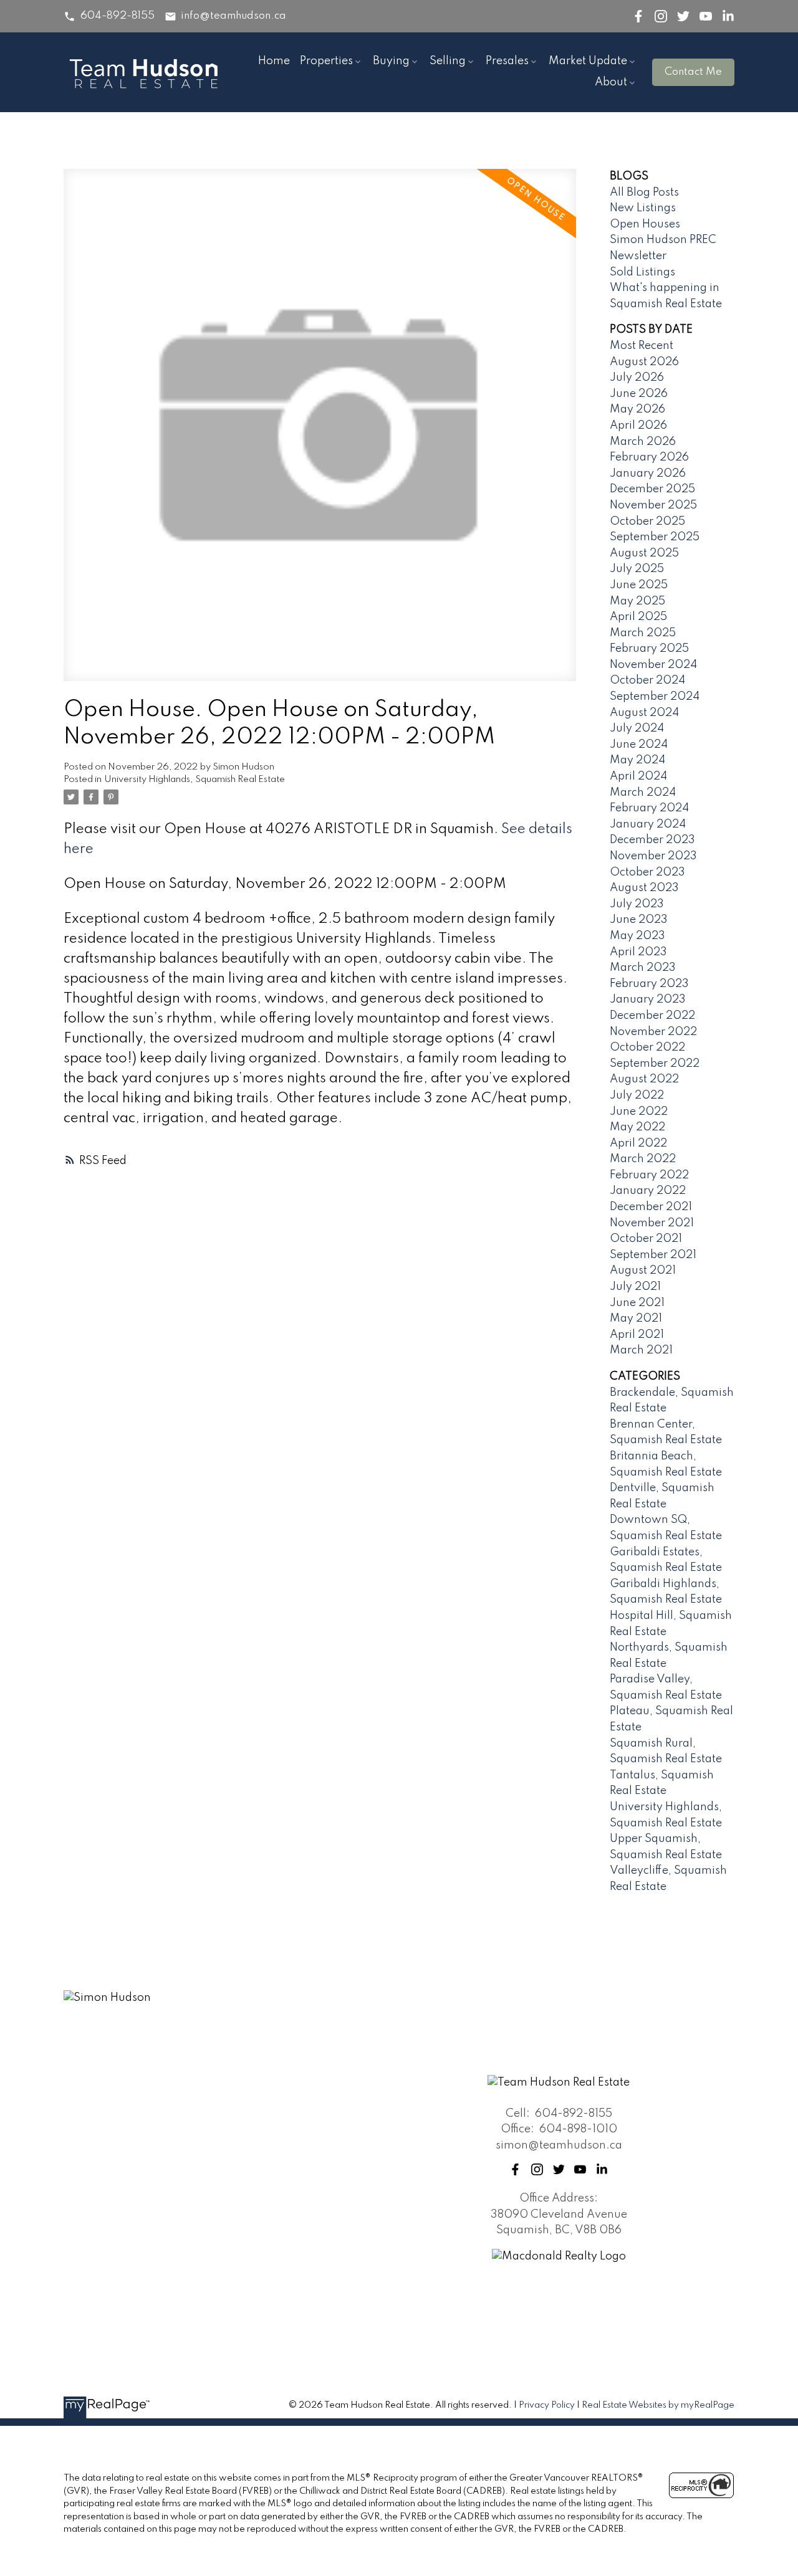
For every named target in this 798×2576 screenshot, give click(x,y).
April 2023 (638, 952)
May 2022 (637, 1127)
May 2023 (637, 936)
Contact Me (693, 72)
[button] (109, 17)
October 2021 (646, 1239)
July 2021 (635, 1287)
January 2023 (648, 999)
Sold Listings (642, 272)
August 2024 (644, 713)
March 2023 (643, 968)
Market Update (588, 61)
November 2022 (653, 1032)
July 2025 (637, 569)
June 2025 (639, 585)
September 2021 (653, 1255)
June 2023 (639, 920)
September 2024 (655, 697)
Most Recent (642, 346)
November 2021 (652, 1223)
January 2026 (648, 474)
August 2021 (643, 1271)
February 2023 (649, 984)
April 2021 (637, 1335)
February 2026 (649, 457)
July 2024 (637, 728)
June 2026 (639, 394)
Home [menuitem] (274, 61)
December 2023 (652, 840)
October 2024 (647, 680)
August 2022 (644, 1079)
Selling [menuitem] (448, 61)
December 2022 (652, 1016)
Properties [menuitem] (326, 61)
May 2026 (637, 409)
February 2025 (649, 649)
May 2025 (637, 601)
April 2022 (638, 1143)
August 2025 (644, 553)
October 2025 (647, 522)
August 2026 (644, 362)
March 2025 (643, 633)
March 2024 (643, 793)
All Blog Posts (644, 193)
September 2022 (655, 1064)
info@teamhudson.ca (233, 16)
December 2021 (651, 1207)
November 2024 (653, 665)
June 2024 (639, 745)
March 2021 (641, 1350)
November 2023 (653, 856)
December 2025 (652, 489)
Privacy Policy (547, 2405)
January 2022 (648, 1191)
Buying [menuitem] (391, 61)
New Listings (643, 208)
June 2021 (637, 1303)
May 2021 (636, 1319)
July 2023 (637, 904)
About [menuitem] (611, 82)
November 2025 (653, 505)
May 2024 (637, 760)
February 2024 (649, 808)
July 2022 (637, 1095)
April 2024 (638, 776)
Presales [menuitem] (507, 61)
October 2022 (647, 1047)
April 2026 (638, 426)
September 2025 (655, 537)
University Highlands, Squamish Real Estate (195, 780)
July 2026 (637, 378)
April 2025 (638, 617)
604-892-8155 (118, 16)
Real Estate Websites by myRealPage (658, 2405)
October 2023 (647, 872)
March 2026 (643, 442)
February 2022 (649, 1175)
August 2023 (644, 888)
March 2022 (643, 1159)
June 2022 (639, 1112)
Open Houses (645, 224)
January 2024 (648, 824)
